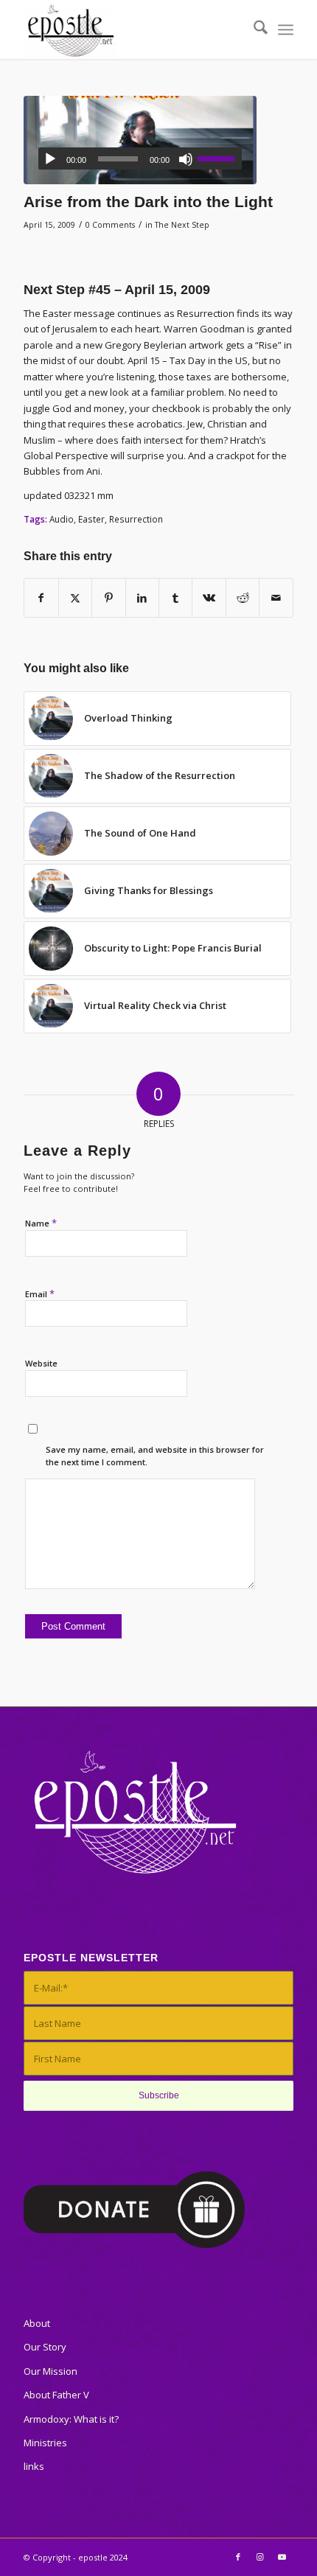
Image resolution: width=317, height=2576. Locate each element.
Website (41, 1363)
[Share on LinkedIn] (142, 598)
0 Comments (110, 225)
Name (41, 1223)
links (34, 2466)
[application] (140, 158)
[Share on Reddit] (243, 598)
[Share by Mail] (276, 598)
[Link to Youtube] (282, 2557)
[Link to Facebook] (238, 2557)
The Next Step (182, 225)
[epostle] (131, 29)
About (37, 2323)
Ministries (45, 2443)
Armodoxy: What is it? (71, 2419)
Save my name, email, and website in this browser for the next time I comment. (155, 1456)
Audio (62, 519)
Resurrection (136, 519)
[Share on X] (75, 598)
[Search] (253, 29)
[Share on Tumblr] (175, 598)
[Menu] (286, 29)
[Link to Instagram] (260, 2557)
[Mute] (186, 159)
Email (40, 1294)
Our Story (45, 2347)
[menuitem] (253, 29)
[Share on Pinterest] (108, 598)
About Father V (56, 2395)
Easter (91, 519)
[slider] (220, 158)
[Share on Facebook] (41, 598)
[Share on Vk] (209, 598)
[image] (140, 140)
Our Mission (50, 2371)
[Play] (50, 159)
